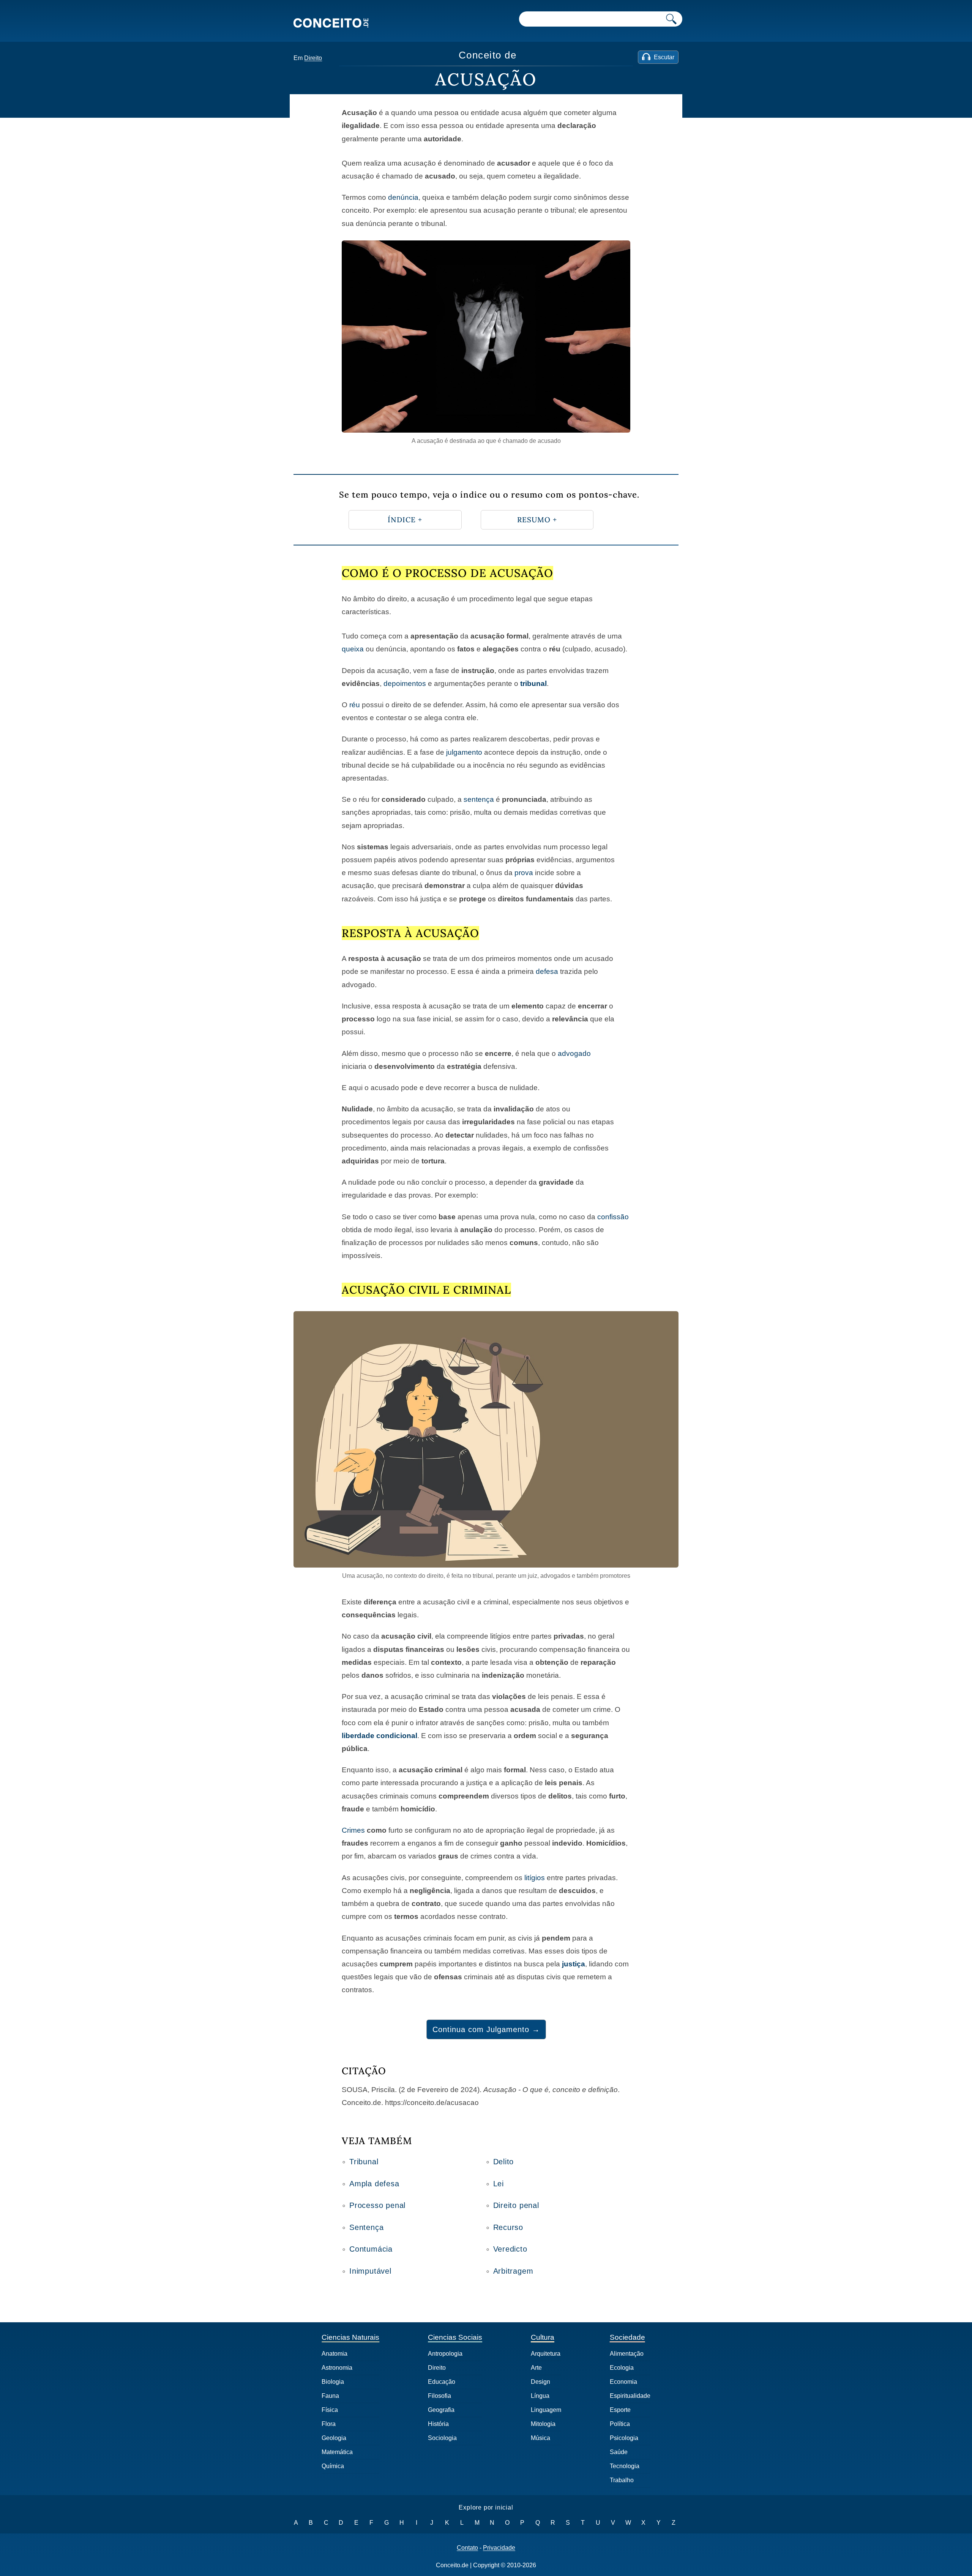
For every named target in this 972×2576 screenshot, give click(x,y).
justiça (574, 1964)
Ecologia (622, 2368)
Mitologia (543, 2424)
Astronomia (337, 2368)
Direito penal (516, 2205)
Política (620, 2424)
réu (355, 705)
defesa (547, 971)
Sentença (366, 2227)
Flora (329, 2424)
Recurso (508, 2227)
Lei (499, 2184)
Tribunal (364, 2162)
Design (540, 2382)
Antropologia (445, 2354)
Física (330, 2410)
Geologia (334, 2438)
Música (540, 2438)
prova (524, 873)
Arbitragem (513, 2271)
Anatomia (335, 2354)
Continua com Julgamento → (486, 2029)
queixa (353, 649)
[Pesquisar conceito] (671, 19)
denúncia (403, 197)
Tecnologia (625, 2466)
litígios (535, 1878)
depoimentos (405, 684)
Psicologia (624, 2438)
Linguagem (546, 2410)
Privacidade (499, 2548)
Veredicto (510, 2249)
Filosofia (439, 2396)
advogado (574, 1053)
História (438, 2424)
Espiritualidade (630, 2396)
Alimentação (627, 2354)
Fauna (330, 2396)
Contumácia (371, 2249)
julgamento (464, 752)
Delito (504, 2162)
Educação (442, 2382)
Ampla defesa (374, 2184)
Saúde (619, 2452)
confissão (613, 1217)
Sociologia (442, 2438)
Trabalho (622, 2480)
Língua (540, 2396)
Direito (313, 58)
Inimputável (370, 2271)
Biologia (333, 2382)
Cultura (543, 2337)
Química (333, 2466)
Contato (467, 2548)
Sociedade (627, 2337)
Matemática (337, 2452)
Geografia (441, 2410)
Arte (536, 2368)
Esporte (620, 2410)
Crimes (353, 1830)
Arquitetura (546, 2354)
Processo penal (377, 2205)
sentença (479, 799)
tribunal (533, 684)
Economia (623, 2382)
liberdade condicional (379, 1736)
